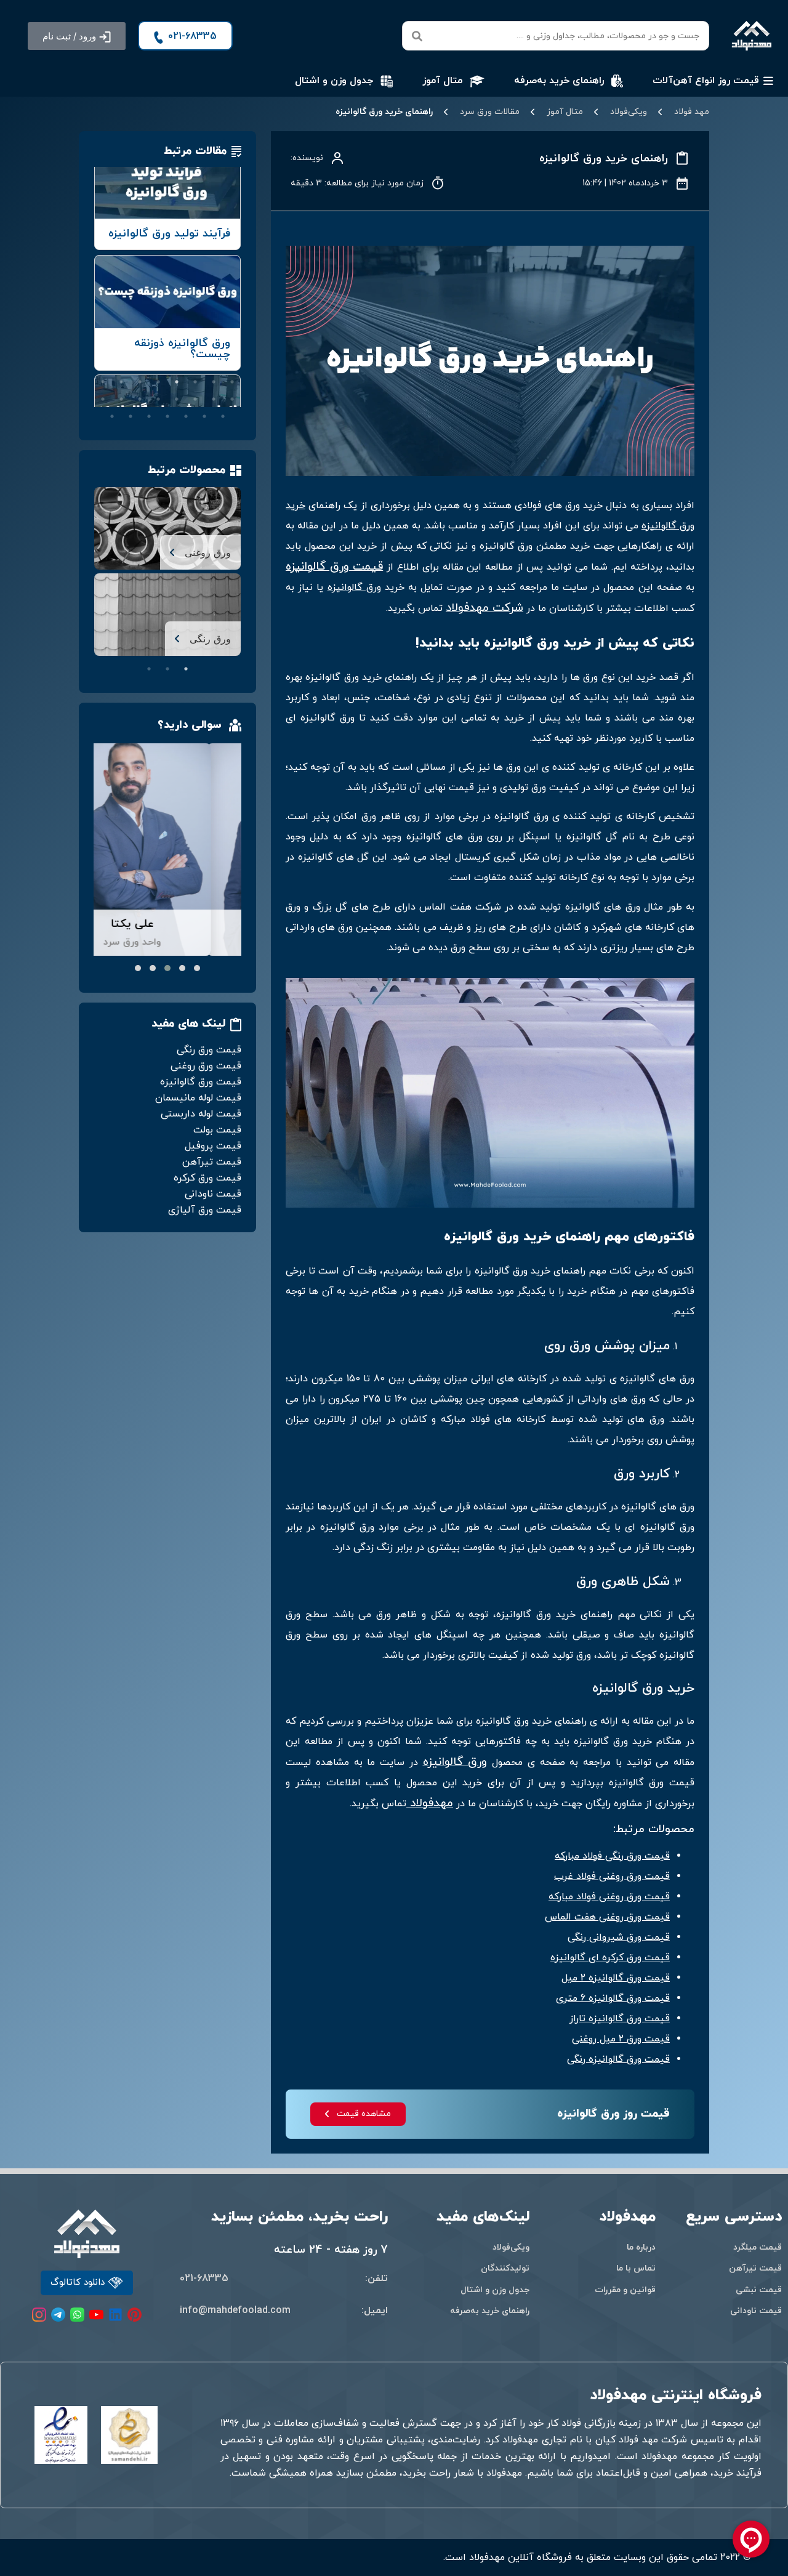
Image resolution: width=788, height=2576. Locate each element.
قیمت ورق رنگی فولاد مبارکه (612, 1856)
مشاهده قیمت (364, 2114)
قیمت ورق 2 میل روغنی (621, 2039)
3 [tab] (195, 382)
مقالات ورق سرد (490, 112)
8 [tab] (103, 382)
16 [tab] (103, 399)
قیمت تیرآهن (212, 1162)
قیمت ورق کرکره (207, 1178)
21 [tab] (149, 416)
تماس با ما (636, 2268)
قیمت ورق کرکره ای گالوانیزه (610, 1958)
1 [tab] (232, 382)
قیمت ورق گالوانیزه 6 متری (613, 1998)
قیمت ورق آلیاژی (205, 1210)
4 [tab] (177, 382)
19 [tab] (186, 416)
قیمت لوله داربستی (201, 1114)
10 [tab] (214, 399)
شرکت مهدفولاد (484, 608)
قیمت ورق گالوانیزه (334, 567)
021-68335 (204, 2279)
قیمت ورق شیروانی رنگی (619, 1937)
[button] (77, 36)
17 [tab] (223, 416)
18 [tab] (204, 416)
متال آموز (565, 112)
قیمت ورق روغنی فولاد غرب (612, 1876)
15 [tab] (121, 399)
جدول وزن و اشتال (495, 2290)
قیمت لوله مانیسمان (198, 1098)
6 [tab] (140, 382)
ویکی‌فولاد (629, 112)
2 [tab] (214, 382)
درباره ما (641, 2247)
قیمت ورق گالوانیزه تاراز (620, 2019)
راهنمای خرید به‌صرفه (490, 2311)
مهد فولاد (692, 112)
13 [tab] (158, 399)
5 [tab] (158, 382)
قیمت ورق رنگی (209, 1050)
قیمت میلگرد (758, 2247)
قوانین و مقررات (625, 2290)
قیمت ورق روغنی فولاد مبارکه (609, 1897)
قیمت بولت (217, 1130)
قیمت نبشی (759, 2290)
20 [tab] (167, 416)
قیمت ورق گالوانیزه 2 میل (616, 1978)
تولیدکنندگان (505, 2268)
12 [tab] (177, 399)
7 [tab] (121, 382)
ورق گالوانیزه (354, 587)
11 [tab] (195, 399)
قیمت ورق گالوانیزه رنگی (618, 2059)
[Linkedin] (115, 2315)
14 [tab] (140, 399)
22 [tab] (131, 416)
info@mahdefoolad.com (235, 2311)
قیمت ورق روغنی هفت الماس (607, 1917)
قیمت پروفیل (213, 1146)
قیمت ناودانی (213, 1194)
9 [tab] (232, 399)
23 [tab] (112, 416)
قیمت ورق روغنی (206, 1066)
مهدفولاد (430, 1803)
